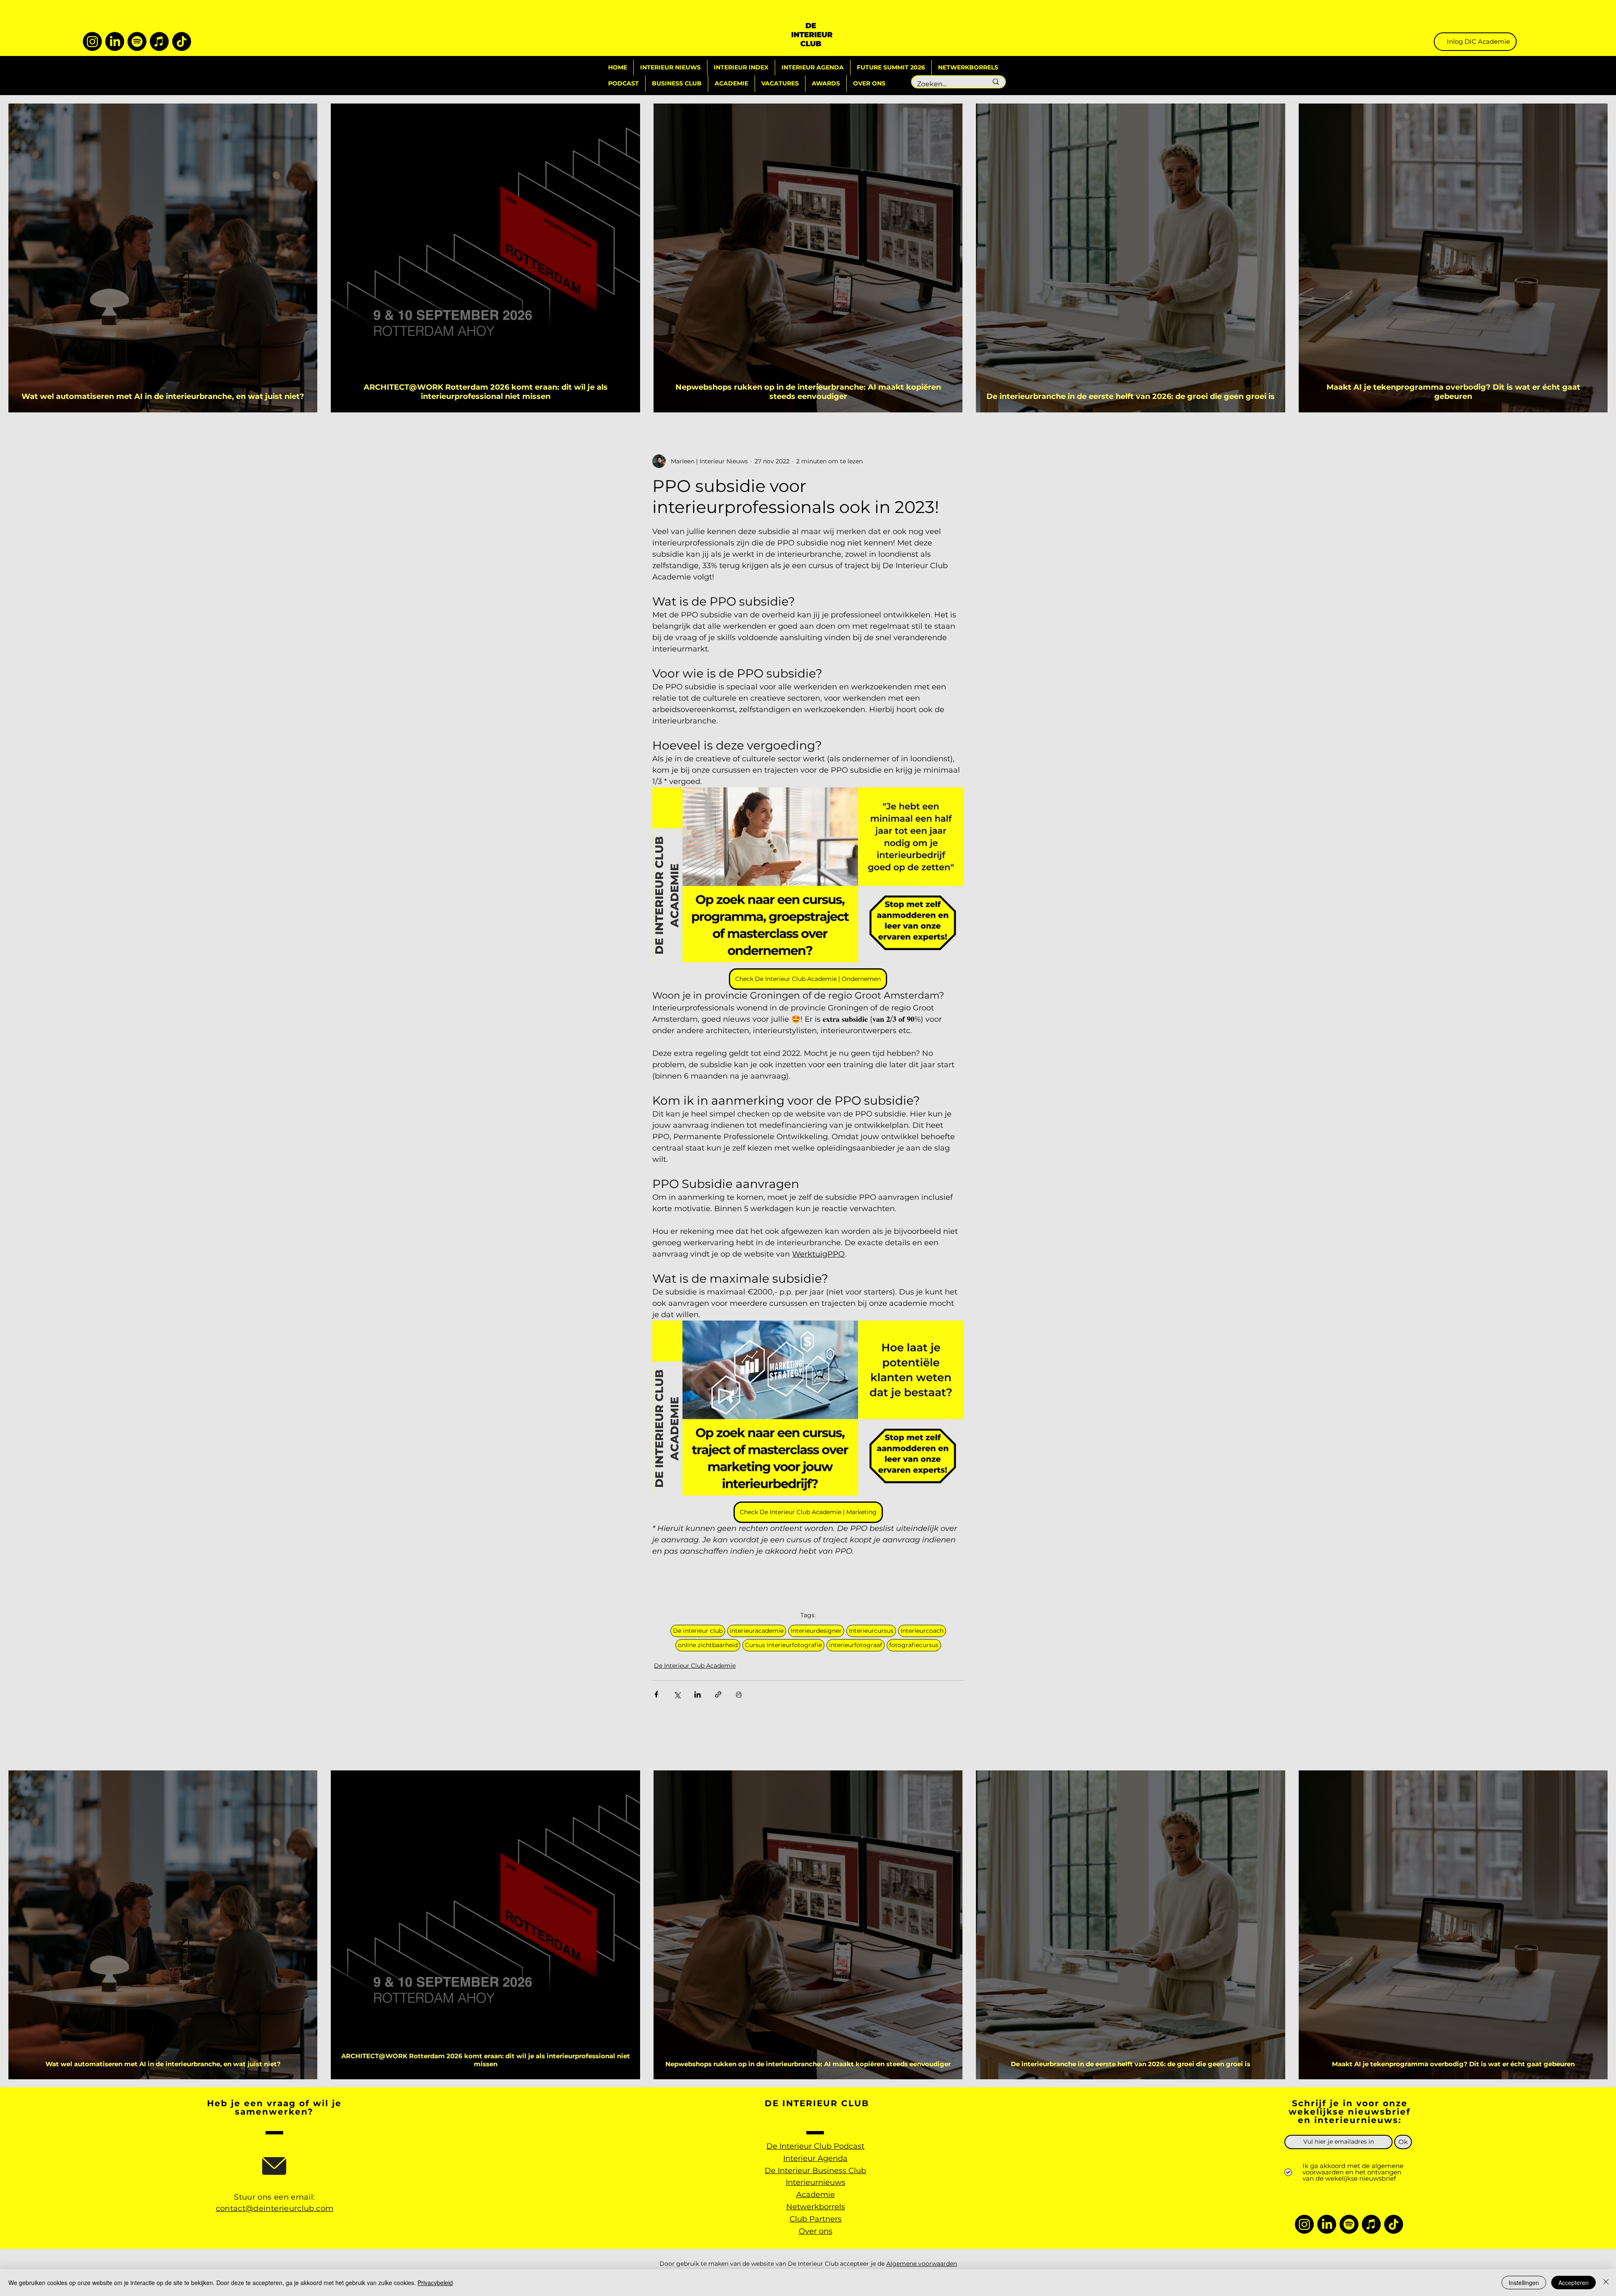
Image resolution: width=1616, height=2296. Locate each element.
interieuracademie (757, 1631)
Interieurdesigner (816, 1631)
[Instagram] (92, 41)
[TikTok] (182, 41)
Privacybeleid (435, 2283)
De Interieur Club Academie (695, 1666)
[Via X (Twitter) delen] (677, 1694)
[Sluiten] (1606, 2283)
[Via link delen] (718, 1694)
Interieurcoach (922, 1631)
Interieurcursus (871, 1631)
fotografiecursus (914, 1645)
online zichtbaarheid (708, 1645)
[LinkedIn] (115, 41)
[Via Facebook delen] (656, 1694)
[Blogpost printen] (739, 1694)
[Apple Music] (159, 41)
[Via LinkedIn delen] (698, 1694)
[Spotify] (137, 41)
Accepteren (1573, 2283)
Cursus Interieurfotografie (783, 1645)
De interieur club (698, 1631)
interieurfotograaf (856, 1645)
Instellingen (1524, 2283)
